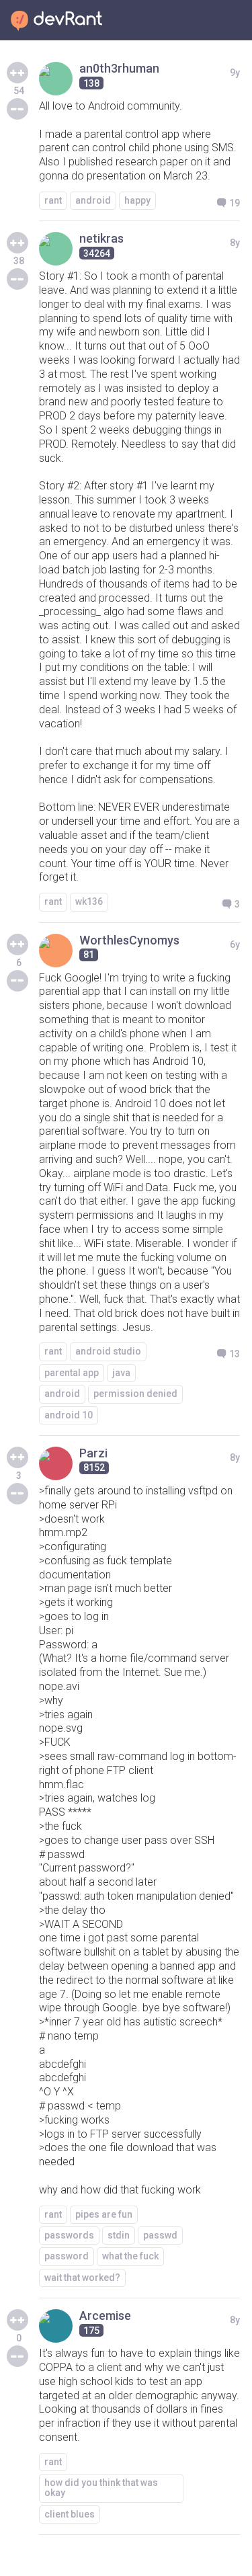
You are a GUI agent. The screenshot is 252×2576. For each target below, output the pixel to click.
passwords (69, 2235)
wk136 (89, 901)
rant (53, 200)
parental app (72, 1373)
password (67, 2256)
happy (137, 200)
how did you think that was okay (101, 2488)
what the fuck (130, 2256)
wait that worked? (82, 2278)
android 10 (69, 1415)
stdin (119, 2235)
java (121, 1373)
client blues (70, 2514)
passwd (160, 2235)
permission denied (135, 1394)
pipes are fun (104, 2214)
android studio (108, 1351)
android (93, 200)
